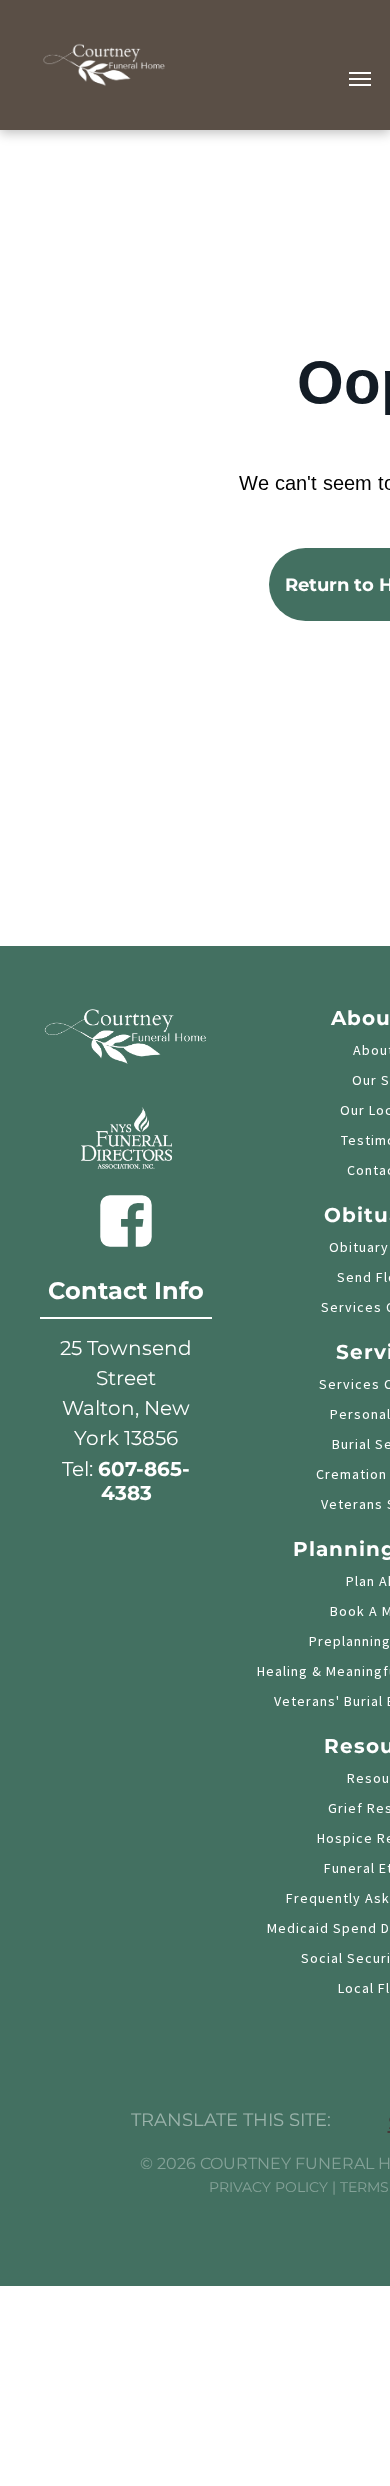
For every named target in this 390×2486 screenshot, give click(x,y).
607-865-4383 (144, 1481)
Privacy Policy (268, 2187)
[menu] (360, 79)
